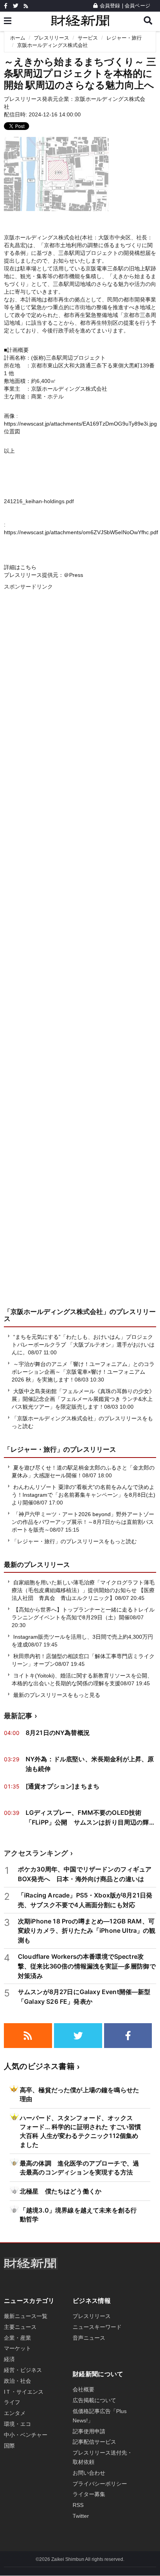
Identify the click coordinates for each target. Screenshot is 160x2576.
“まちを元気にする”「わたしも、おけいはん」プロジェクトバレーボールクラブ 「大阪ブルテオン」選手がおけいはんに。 (83, 1345)
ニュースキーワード (97, 2327)
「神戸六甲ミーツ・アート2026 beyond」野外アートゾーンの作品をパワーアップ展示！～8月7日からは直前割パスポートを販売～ (83, 1522)
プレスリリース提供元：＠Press (43, 575)
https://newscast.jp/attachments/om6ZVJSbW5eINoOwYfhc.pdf (81, 532)
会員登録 (110, 6)
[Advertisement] (80, 957)
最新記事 (18, 1716)
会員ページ (137, 6)
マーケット (17, 2348)
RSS (78, 2505)
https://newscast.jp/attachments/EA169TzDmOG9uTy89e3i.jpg (80, 424)
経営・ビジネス (23, 2370)
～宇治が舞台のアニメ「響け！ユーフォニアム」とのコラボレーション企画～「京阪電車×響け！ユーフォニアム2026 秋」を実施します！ (83, 1372)
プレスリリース (51, 38)
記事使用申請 (89, 2431)
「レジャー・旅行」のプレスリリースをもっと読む (74, 1541)
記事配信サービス (94, 2442)
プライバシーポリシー (100, 2484)
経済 (9, 2359)
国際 (9, 2446)
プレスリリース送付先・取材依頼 (103, 2457)
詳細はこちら (20, 567)
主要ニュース (20, 2327)
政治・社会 (17, 2381)
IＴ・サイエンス (24, 2392)
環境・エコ (17, 2424)
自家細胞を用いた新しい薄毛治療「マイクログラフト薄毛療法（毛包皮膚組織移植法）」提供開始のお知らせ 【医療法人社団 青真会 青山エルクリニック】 (83, 1590)
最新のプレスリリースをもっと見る (56, 1695)
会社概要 (83, 2389)
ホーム (18, 38)
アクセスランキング (36, 1853)
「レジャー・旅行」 (34, 1449)
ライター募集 (89, 2494)
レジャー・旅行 (124, 38)
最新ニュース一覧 (26, 2316)
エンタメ (15, 2413)
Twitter (81, 2516)
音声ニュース (89, 2338)
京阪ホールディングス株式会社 (52, 45)
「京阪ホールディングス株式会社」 (57, 1312)
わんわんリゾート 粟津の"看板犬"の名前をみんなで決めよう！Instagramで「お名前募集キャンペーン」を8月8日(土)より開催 (83, 1495)
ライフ (12, 2402)
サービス (88, 38)
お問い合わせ (89, 2473)
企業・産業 (17, 2338)
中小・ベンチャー (26, 2435)
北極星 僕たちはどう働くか (61, 2191)
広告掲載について (94, 2400)
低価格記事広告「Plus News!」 (100, 2416)
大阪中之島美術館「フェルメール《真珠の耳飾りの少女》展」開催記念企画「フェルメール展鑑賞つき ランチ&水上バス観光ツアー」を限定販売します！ (83, 1399)
